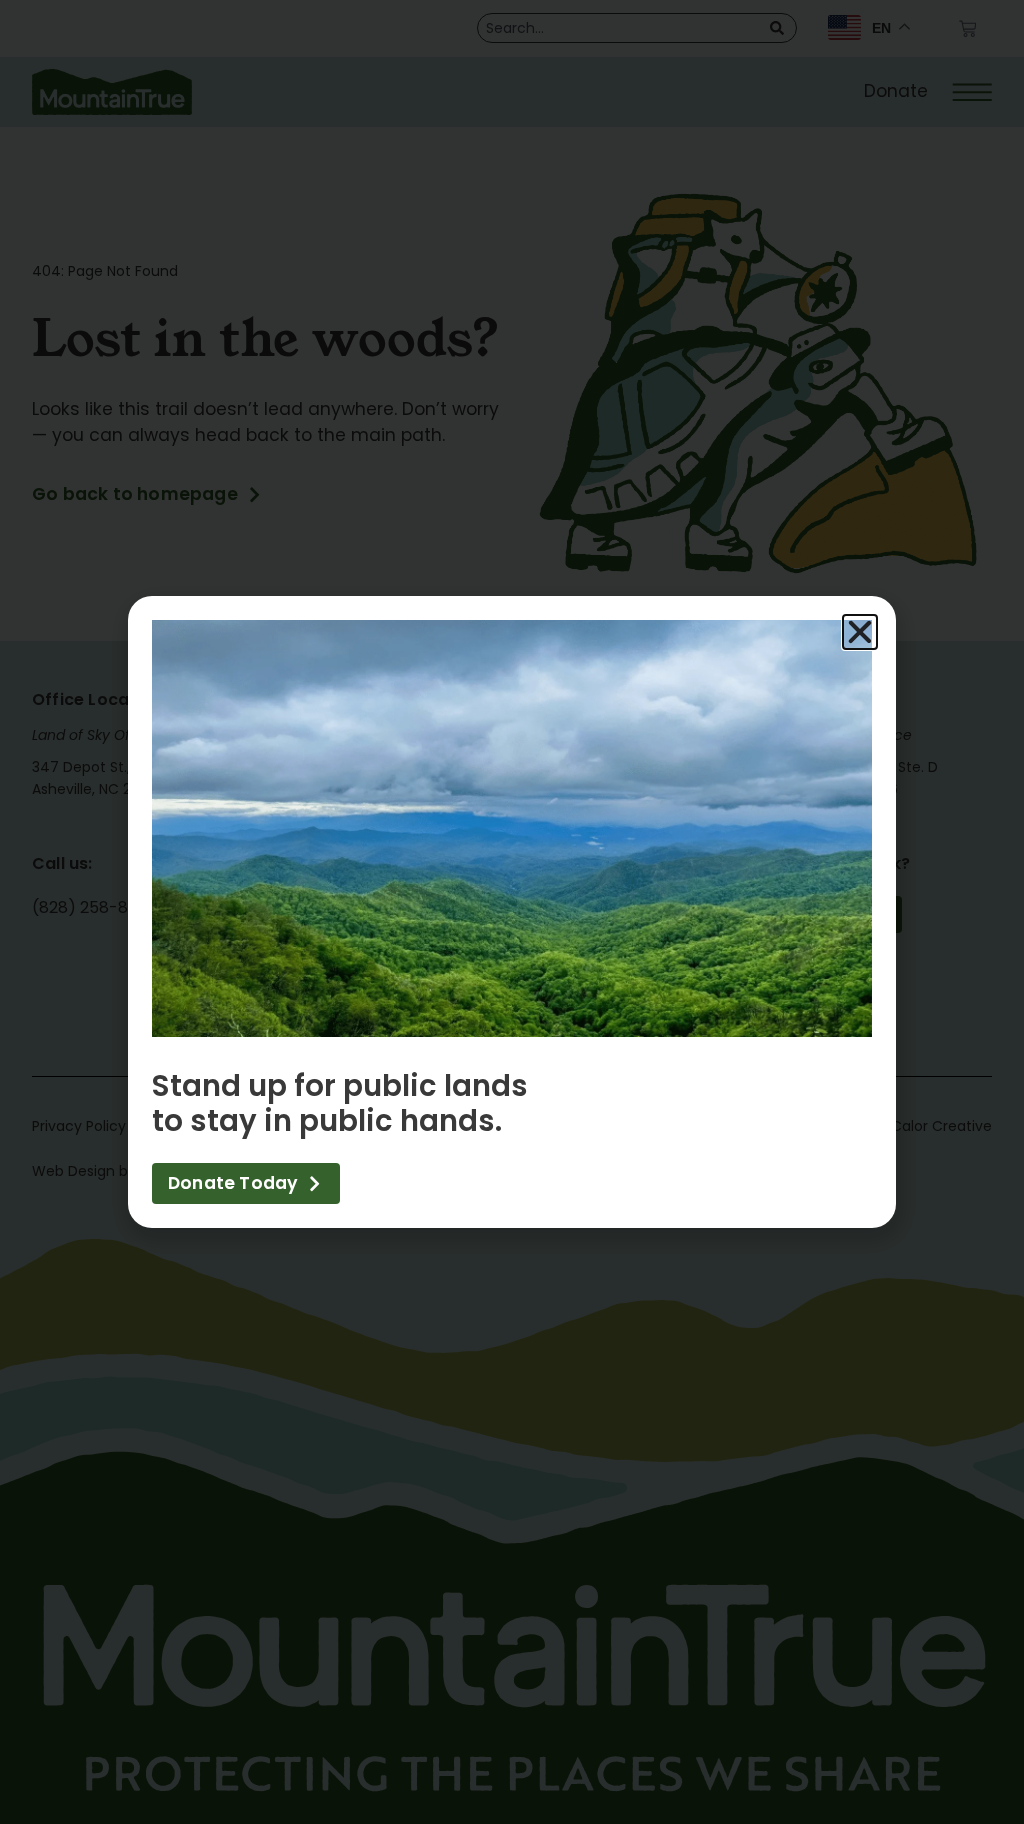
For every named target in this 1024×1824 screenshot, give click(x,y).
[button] (860, 632)
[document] (512, 912)
